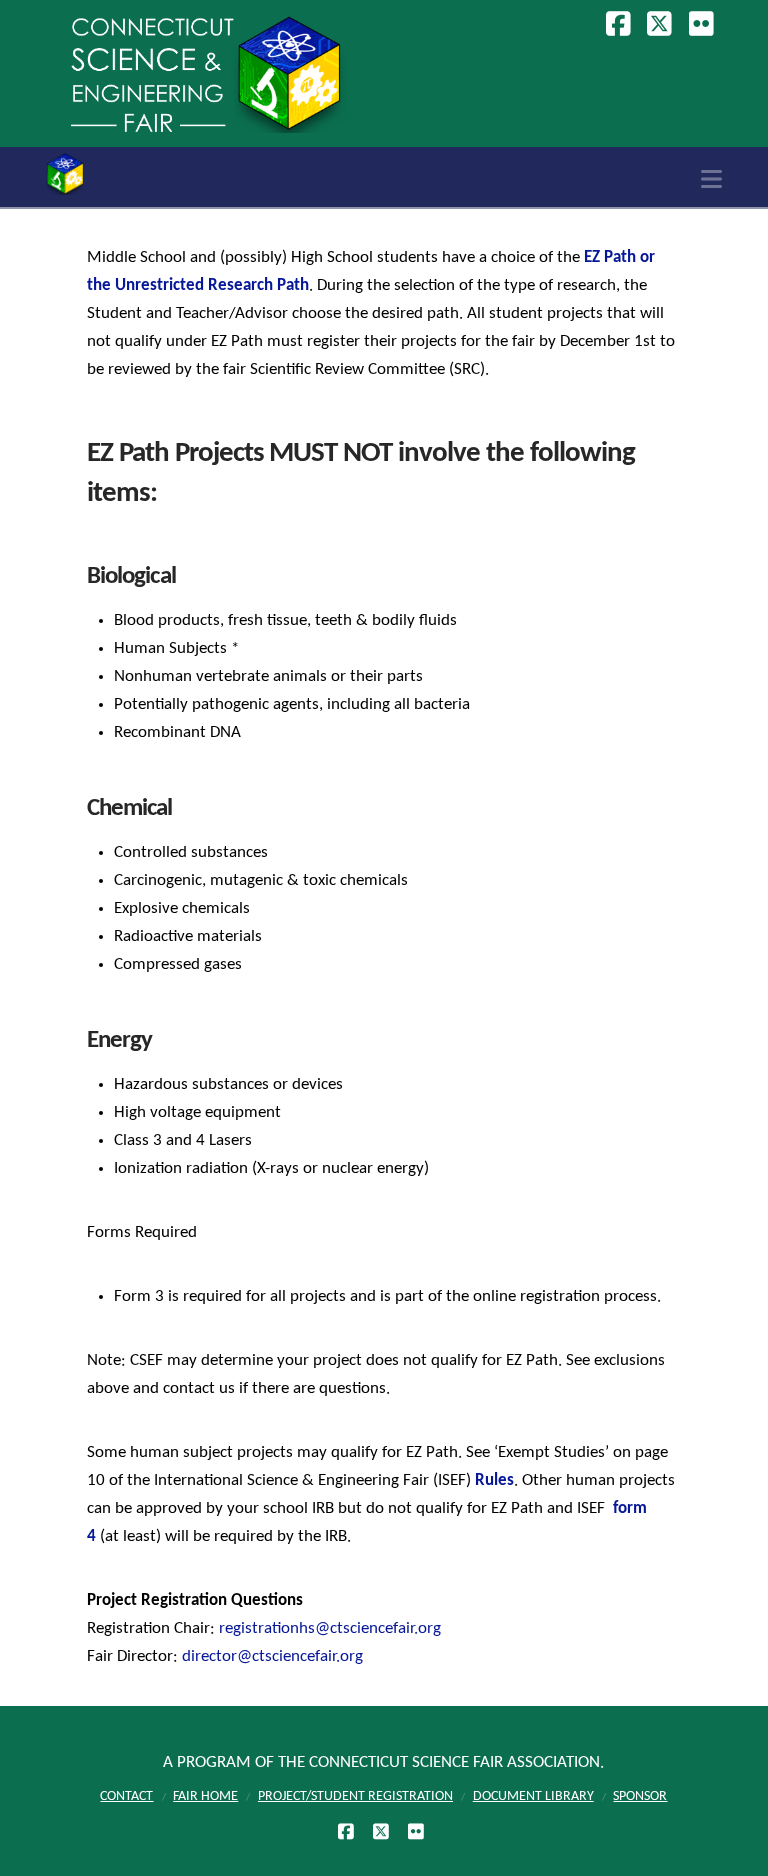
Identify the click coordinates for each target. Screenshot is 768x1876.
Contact (126, 1796)
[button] (711, 180)
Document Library (533, 1796)
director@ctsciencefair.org (272, 1656)
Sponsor (640, 1796)
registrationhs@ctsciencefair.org (330, 1628)
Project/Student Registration (355, 1796)
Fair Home (205, 1796)
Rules (494, 1480)
